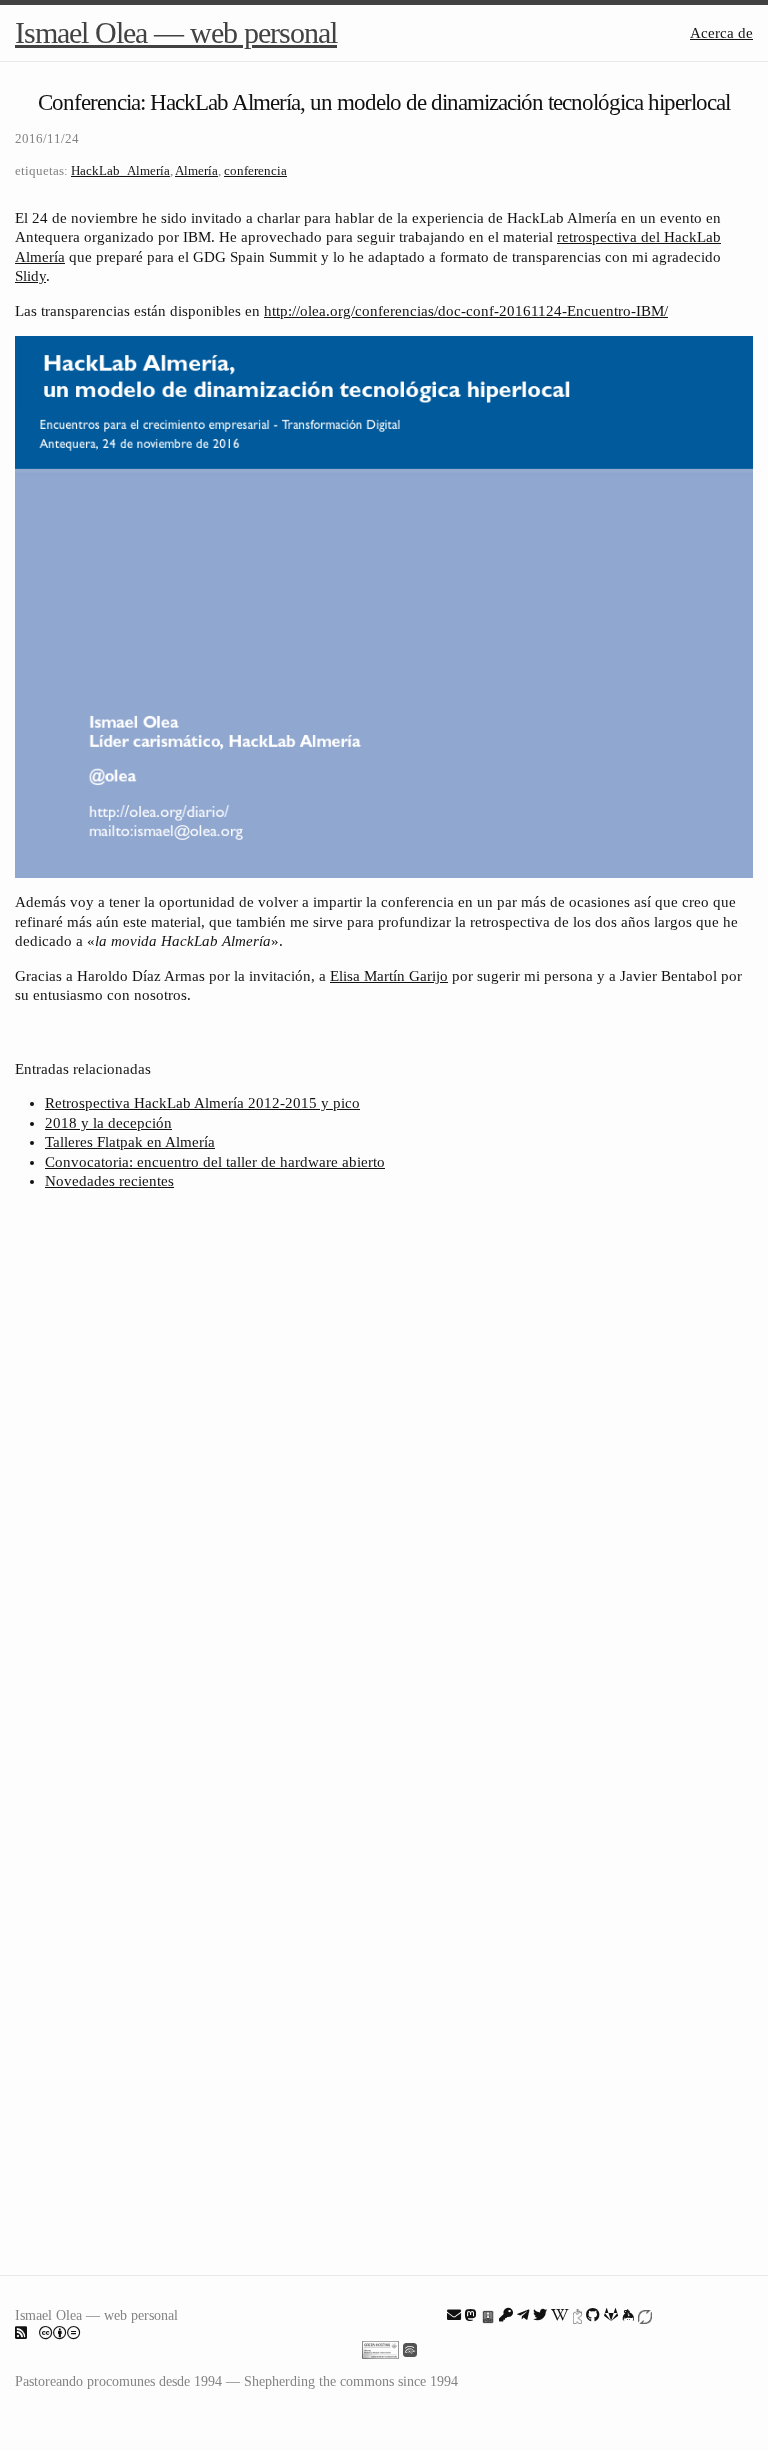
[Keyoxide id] (577, 2315)
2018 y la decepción (108, 1123)
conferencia (255, 170)
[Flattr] (645, 2315)
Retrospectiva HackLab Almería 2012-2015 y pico (202, 1103)
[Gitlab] (611, 2315)
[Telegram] (523, 2315)
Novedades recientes (109, 1181)
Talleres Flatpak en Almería (130, 1142)
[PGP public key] (488, 2315)
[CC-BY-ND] (60, 2333)
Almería (196, 170)
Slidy (30, 276)
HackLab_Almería (120, 170)
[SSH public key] (506, 2315)
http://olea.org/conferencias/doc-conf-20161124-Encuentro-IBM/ (466, 311)
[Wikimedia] (560, 2315)
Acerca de (721, 33)
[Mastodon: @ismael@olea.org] (471, 2315)
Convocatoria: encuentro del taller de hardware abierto (215, 1162)
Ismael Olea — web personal (176, 32)
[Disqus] (384, 1472)
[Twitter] (540, 2315)
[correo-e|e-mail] (454, 2315)
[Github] (593, 2315)
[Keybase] (628, 2315)
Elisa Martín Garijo (389, 976)
